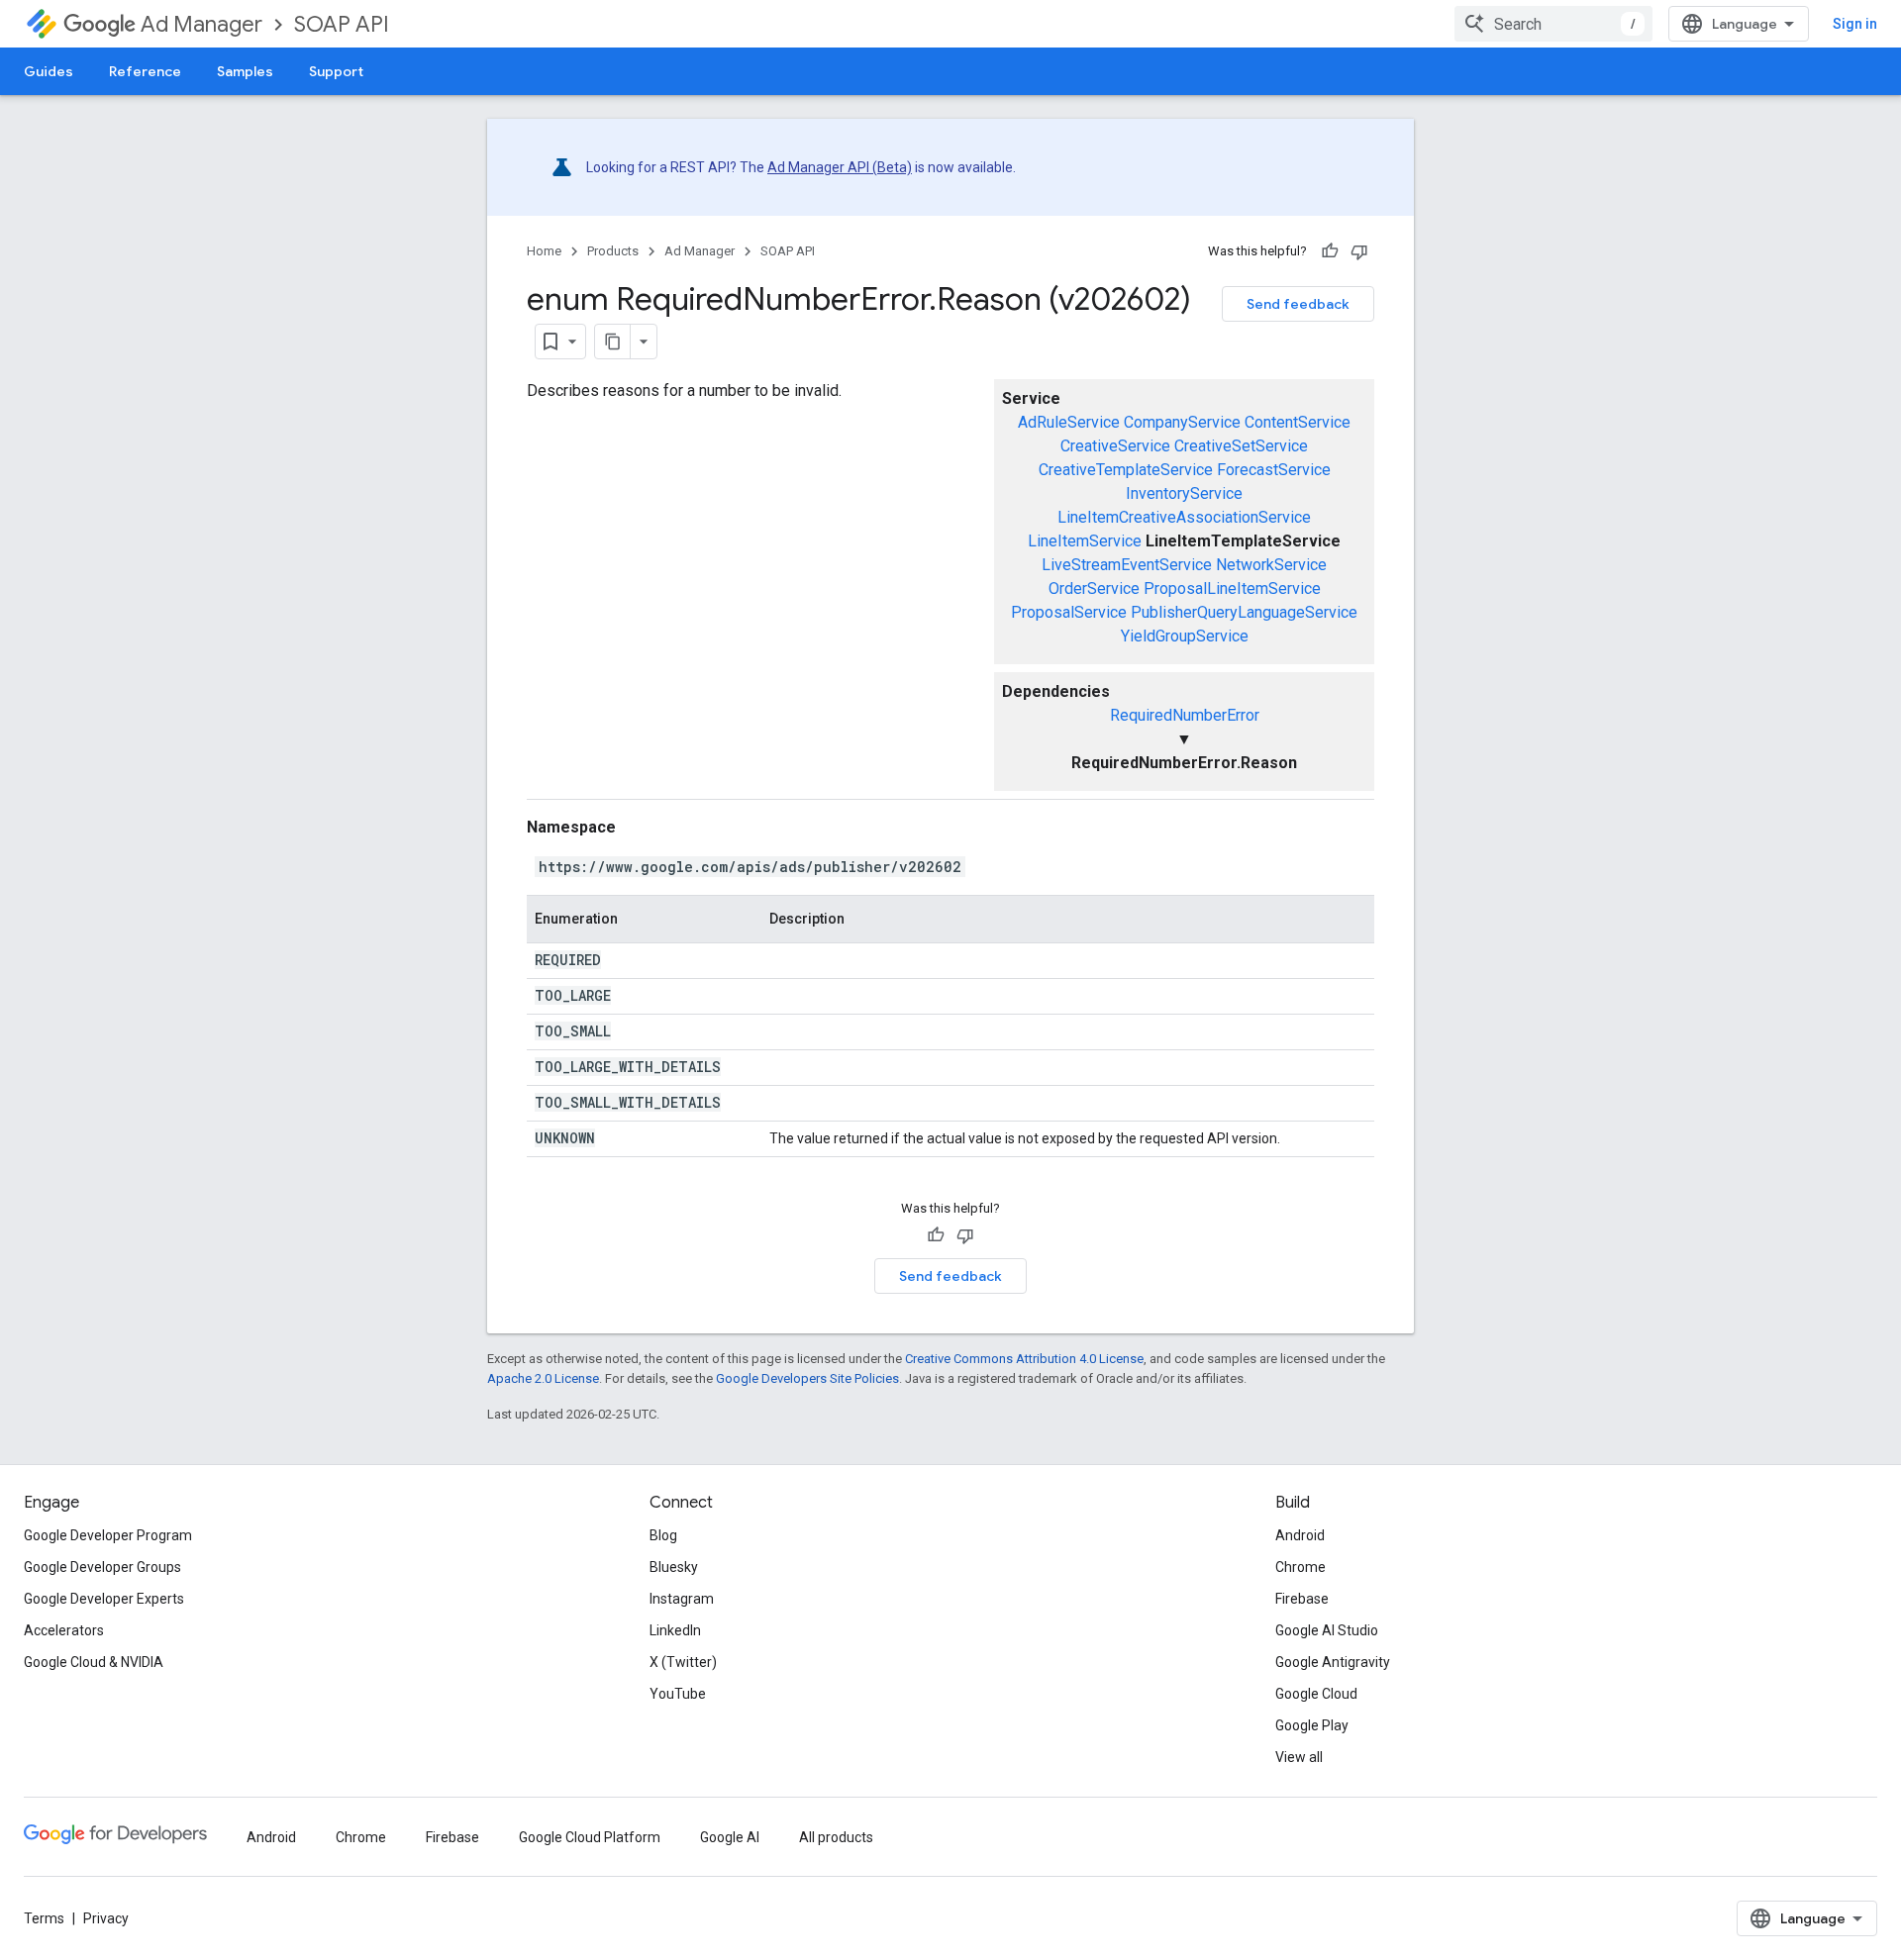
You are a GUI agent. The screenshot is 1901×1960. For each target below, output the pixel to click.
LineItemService (1085, 541)
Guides (49, 71)
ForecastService (1274, 470)
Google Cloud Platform (590, 1837)
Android (1300, 1535)
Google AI (730, 1837)
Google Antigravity (1333, 1662)
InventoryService (1184, 493)
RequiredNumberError (1185, 715)
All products (836, 1837)
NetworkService (1271, 565)
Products (613, 251)
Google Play (1312, 1725)
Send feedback (1298, 304)
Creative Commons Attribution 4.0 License (1024, 1359)
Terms (44, 1918)
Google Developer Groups (102, 1567)
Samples (245, 71)
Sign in (1855, 24)
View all (1299, 1757)
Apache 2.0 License (543, 1378)
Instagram (682, 1599)
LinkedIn (675, 1630)
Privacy (106, 1918)
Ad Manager (201, 24)
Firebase (1302, 1599)
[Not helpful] (1359, 251)
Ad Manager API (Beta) (840, 167)
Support (336, 71)
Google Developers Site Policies (807, 1378)
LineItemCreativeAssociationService (1184, 517)
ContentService (1298, 422)
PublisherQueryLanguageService (1244, 612)
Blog (663, 1535)
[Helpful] (1330, 251)
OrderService (1094, 588)
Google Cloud (1316, 1694)
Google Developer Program (108, 1535)
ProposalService (1069, 612)
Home (544, 251)
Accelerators (64, 1630)
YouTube (678, 1694)
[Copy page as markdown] (613, 342)
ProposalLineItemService (1232, 588)
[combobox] (1553, 24)
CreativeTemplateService (1126, 470)
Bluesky (674, 1567)
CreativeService (1115, 446)
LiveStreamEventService (1127, 565)
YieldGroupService (1185, 636)
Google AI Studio (1327, 1630)
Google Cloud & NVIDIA (94, 1662)
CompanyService (1182, 422)
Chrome (1301, 1567)
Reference (145, 71)
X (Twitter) (683, 1662)
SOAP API (342, 24)
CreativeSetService (1241, 446)
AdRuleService (1069, 422)
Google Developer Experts (104, 1599)
